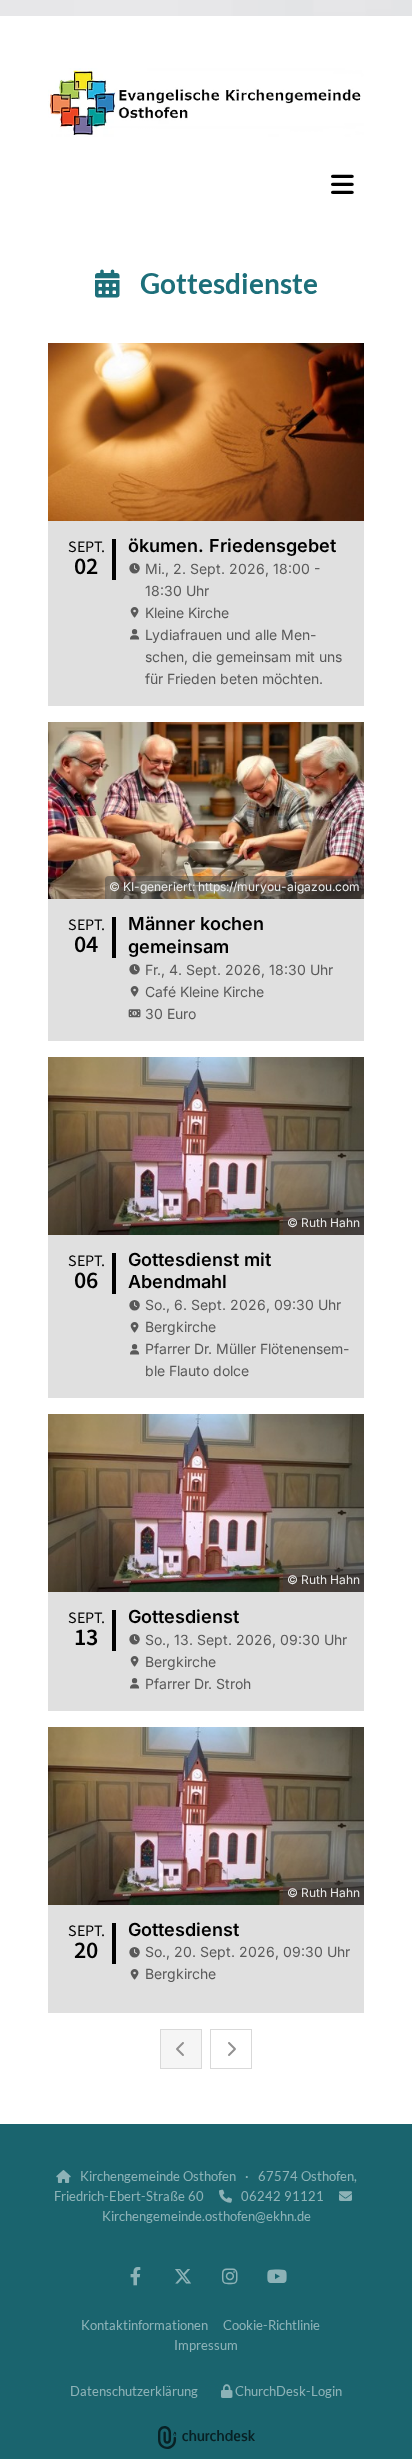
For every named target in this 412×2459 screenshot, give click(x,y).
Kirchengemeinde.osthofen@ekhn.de (206, 2216)
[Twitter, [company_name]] (182, 2275)
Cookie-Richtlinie (271, 2325)
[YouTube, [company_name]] (276, 2275)
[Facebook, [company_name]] (135, 2275)
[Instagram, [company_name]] (229, 2275)
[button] (206, 184)
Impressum (206, 2345)
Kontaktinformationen (144, 2325)
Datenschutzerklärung (134, 2391)
